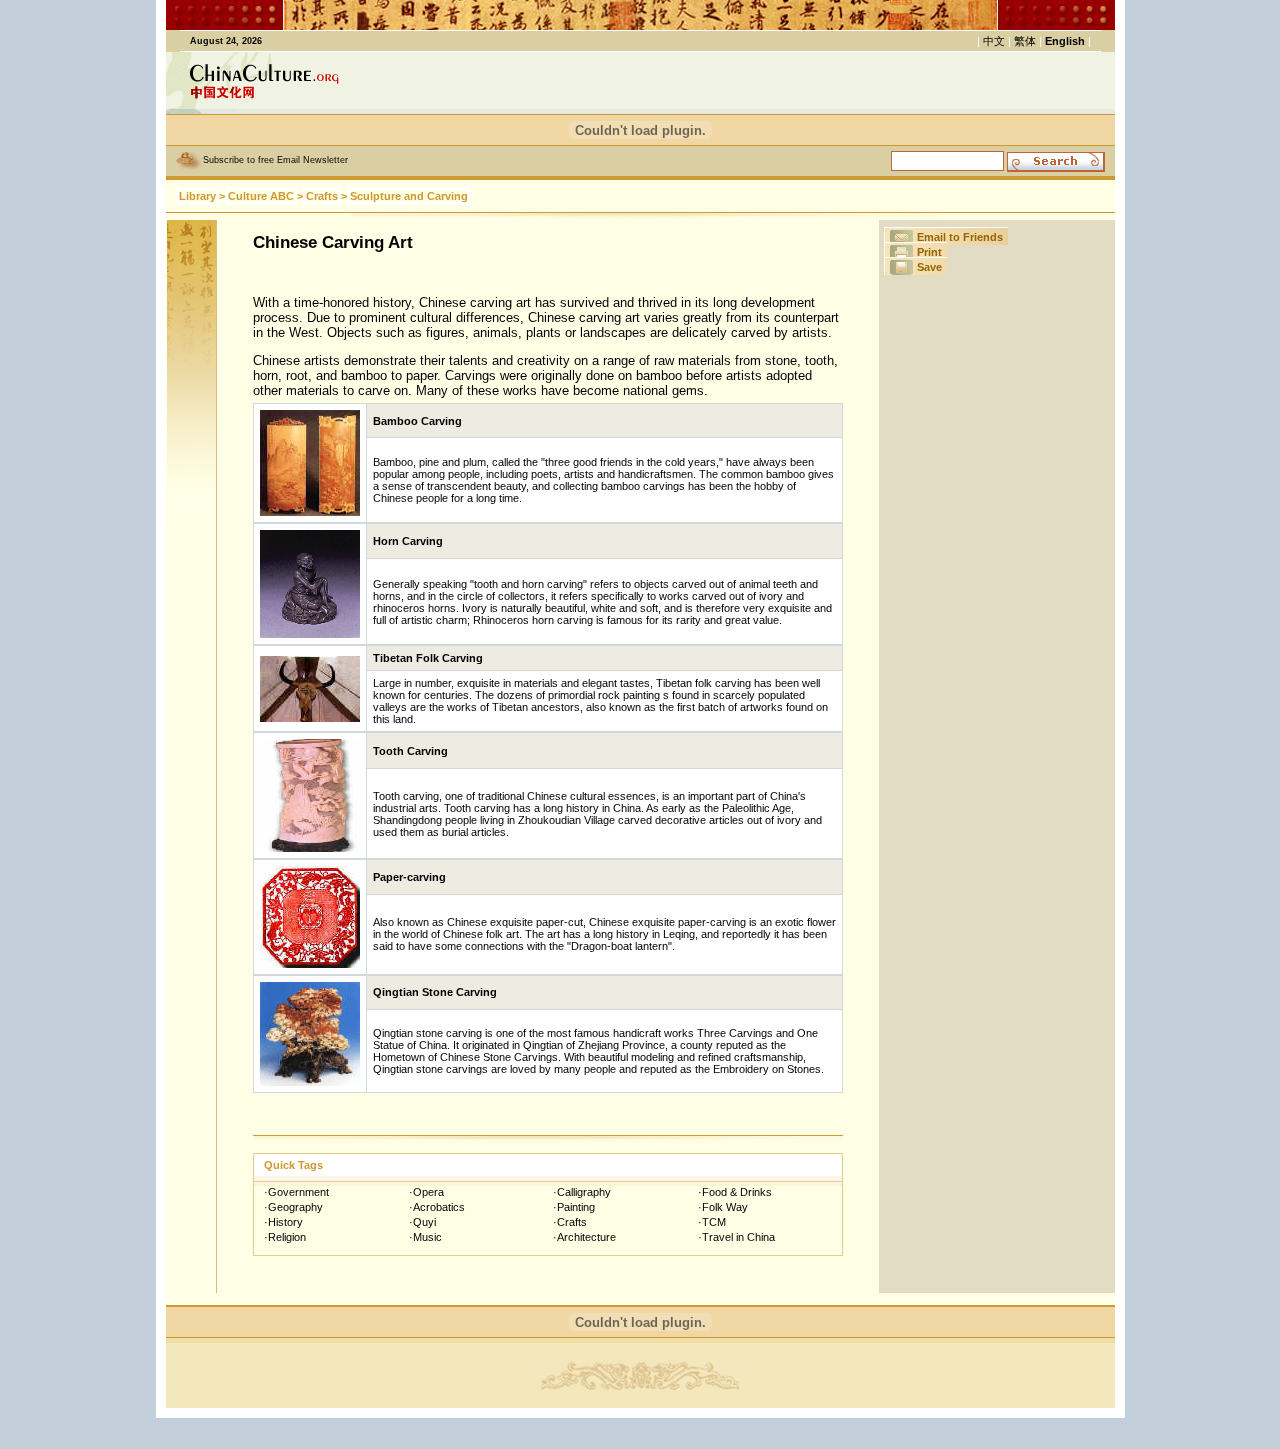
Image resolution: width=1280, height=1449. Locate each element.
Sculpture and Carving (409, 196)
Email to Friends (960, 237)
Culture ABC (261, 196)
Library (197, 196)
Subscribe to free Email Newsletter (275, 160)
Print (929, 252)
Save (929, 267)
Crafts (322, 196)
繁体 (1025, 41)
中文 (994, 41)
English (1065, 41)
